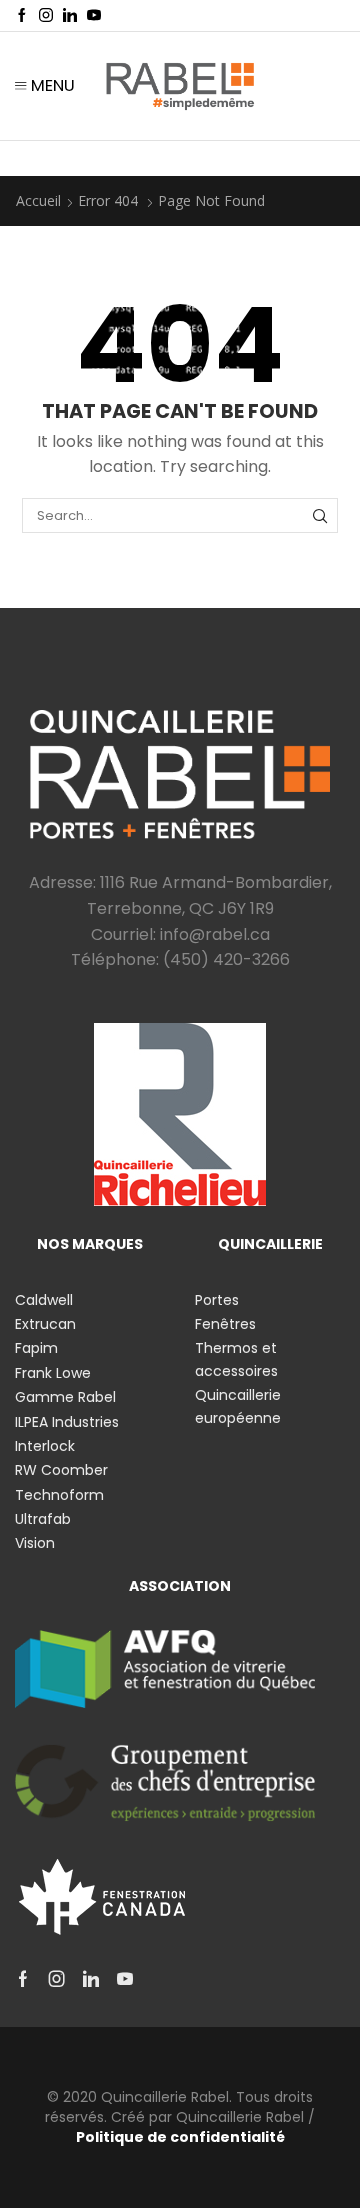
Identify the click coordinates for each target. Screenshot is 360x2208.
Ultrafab (43, 1519)
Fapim (36, 1348)
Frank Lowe (53, 1373)
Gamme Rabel (65, 1397)
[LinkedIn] (70, 16)
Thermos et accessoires (236, 1359)
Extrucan (45, 1324)
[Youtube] (94, 16)
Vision (35, 1543)
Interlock (45, 1446)
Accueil (38, 200)
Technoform (59, 1495)
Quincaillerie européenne (238, 1406)
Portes (217, 1300)
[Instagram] (46, 16)
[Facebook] (22, 16)
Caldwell (44, 1300)
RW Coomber (61, 1470)
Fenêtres (225, 1324)
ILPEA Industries (67, 1422)
